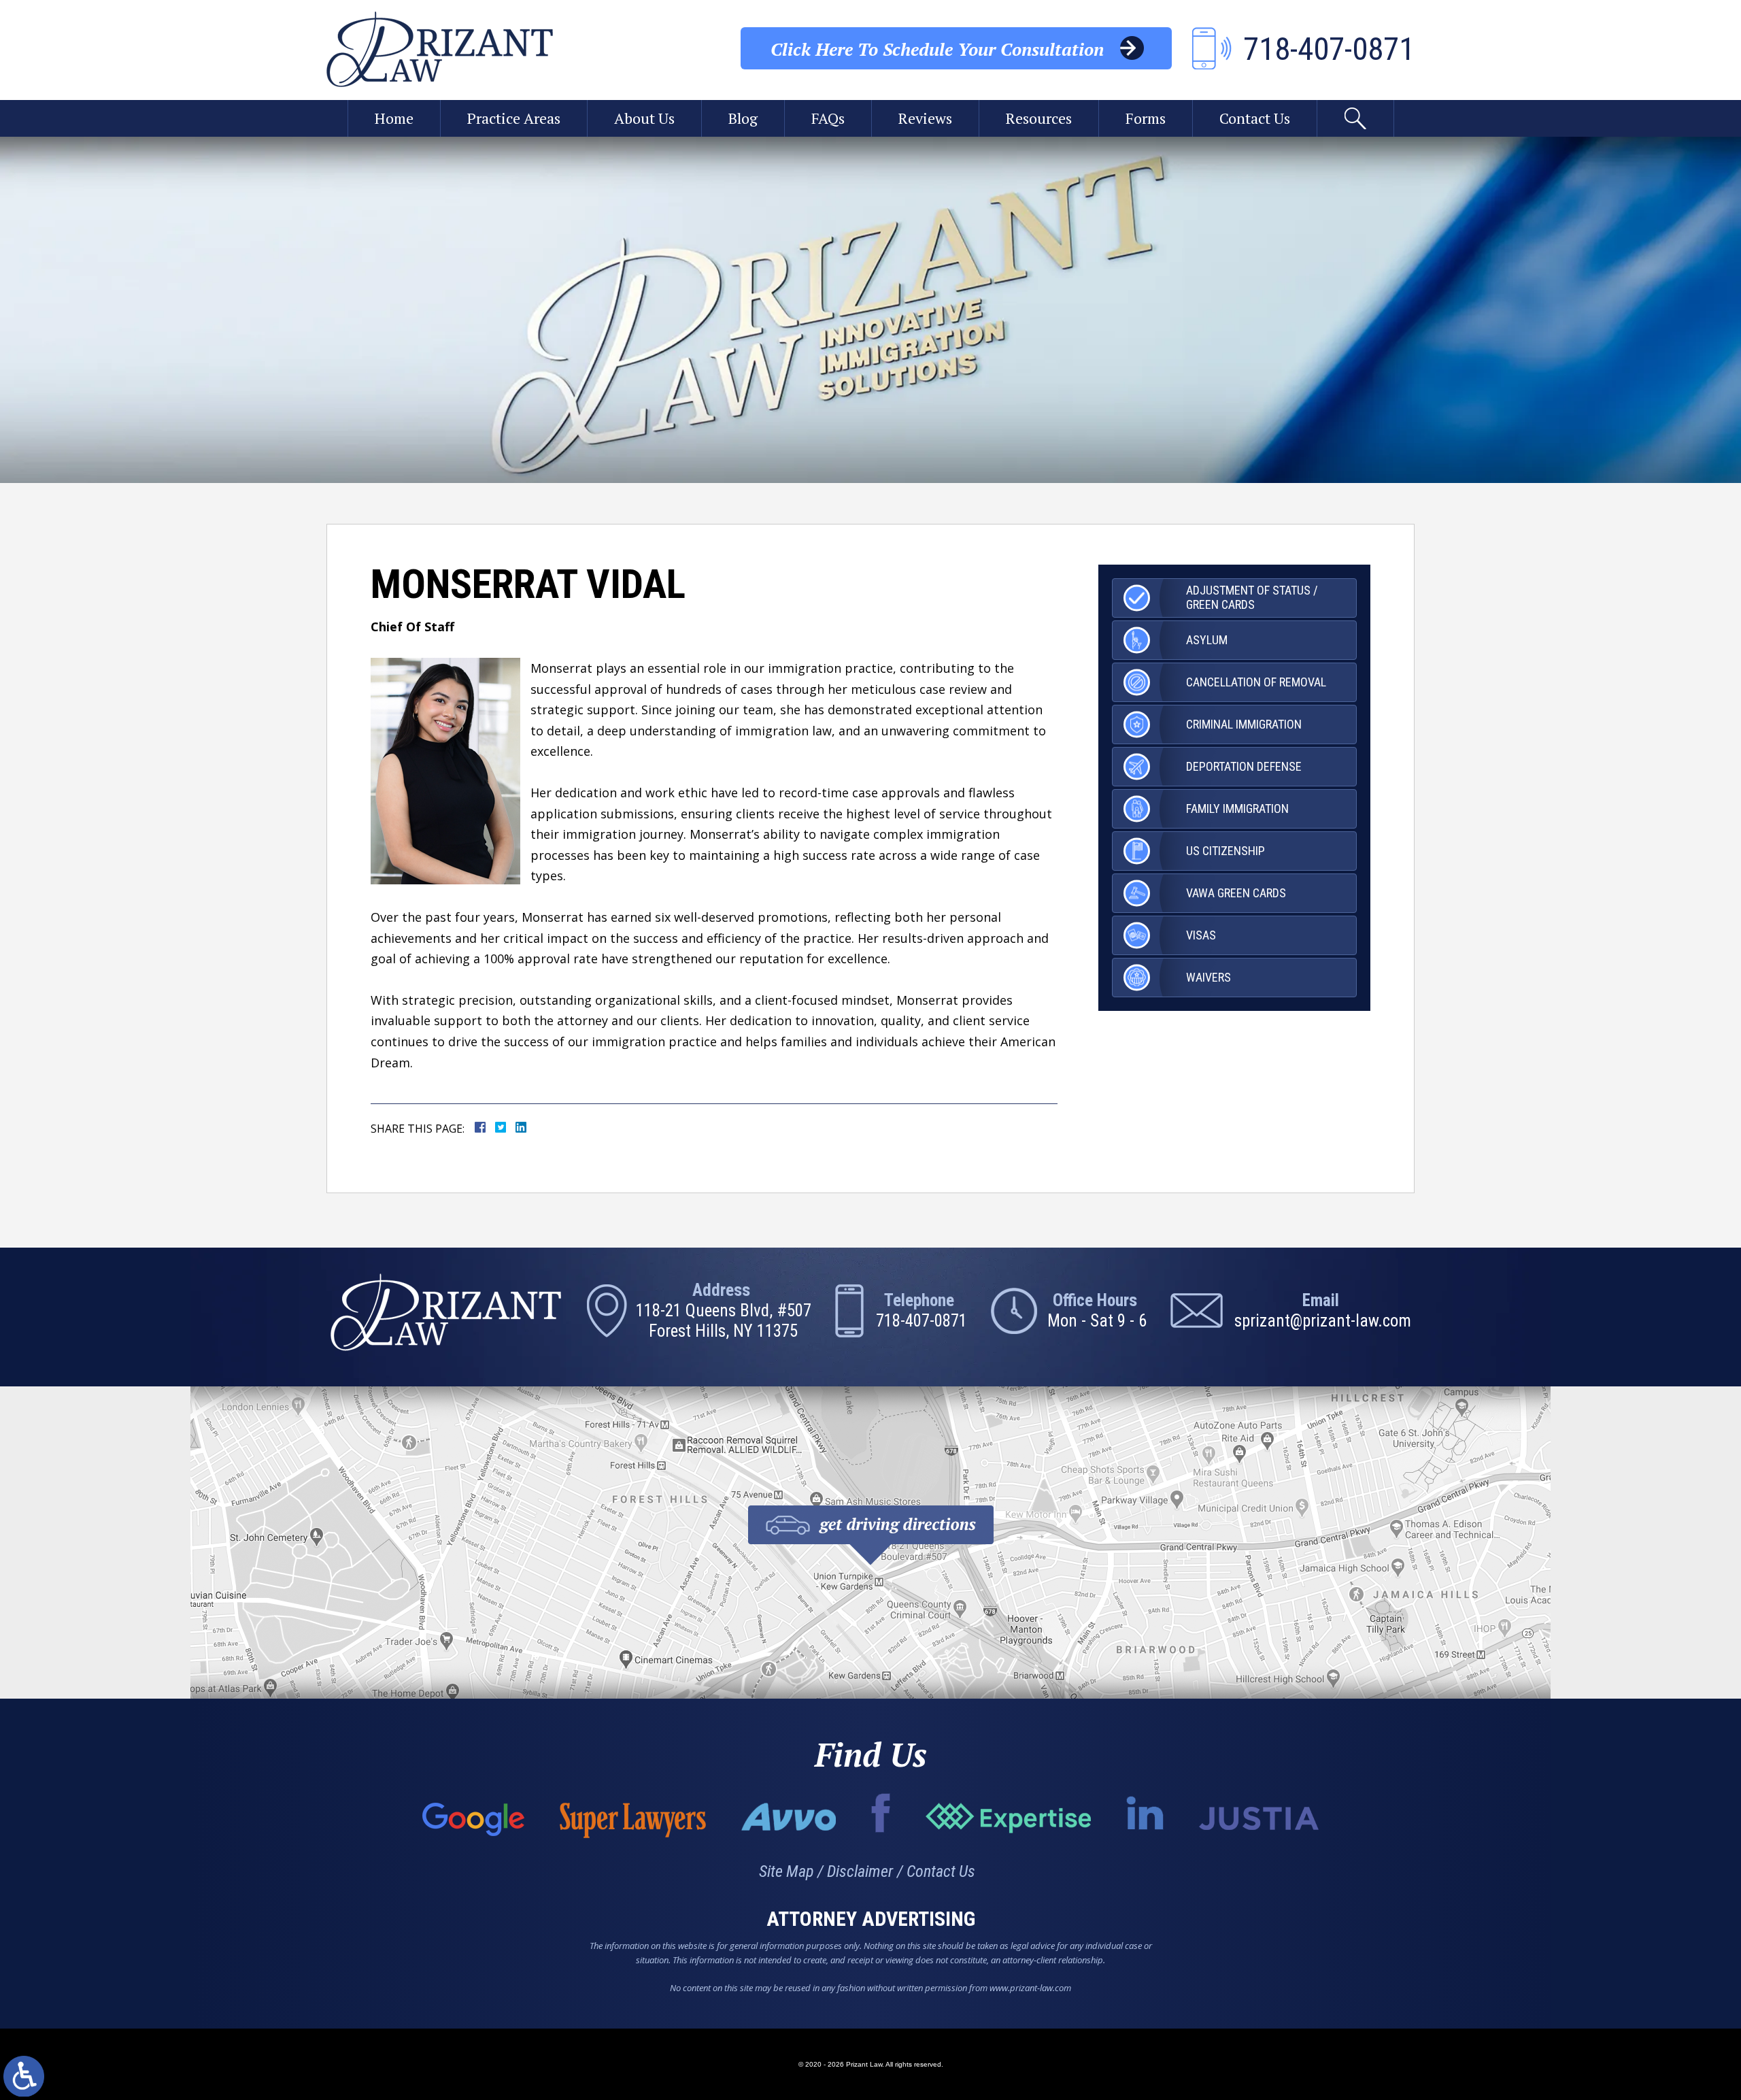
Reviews (925, 118)
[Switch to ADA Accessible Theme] (24, 2076)
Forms (1146, 118)
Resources (1039, 118)
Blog (743, 118)
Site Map (786, 1871)
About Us (644, 118)
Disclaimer (860, 1871)
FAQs (828, 118)
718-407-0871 (922, 1321)
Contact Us (1255, 118)
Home (394, 118)
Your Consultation (937, 49)
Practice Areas (514, 118)
